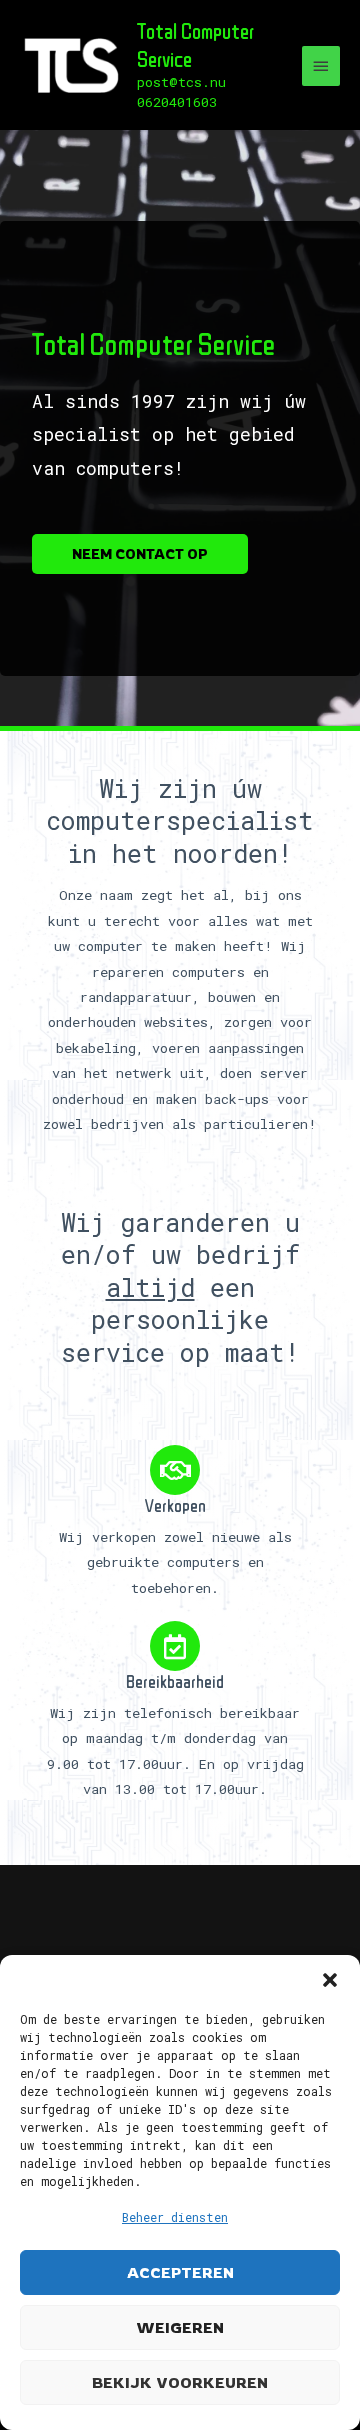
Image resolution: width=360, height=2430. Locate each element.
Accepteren (180, 2272)
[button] (330, 1980)
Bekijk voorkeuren (180, 2382)
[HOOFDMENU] (321, 66)
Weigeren (180, 2327)
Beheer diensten (175, 2217)
